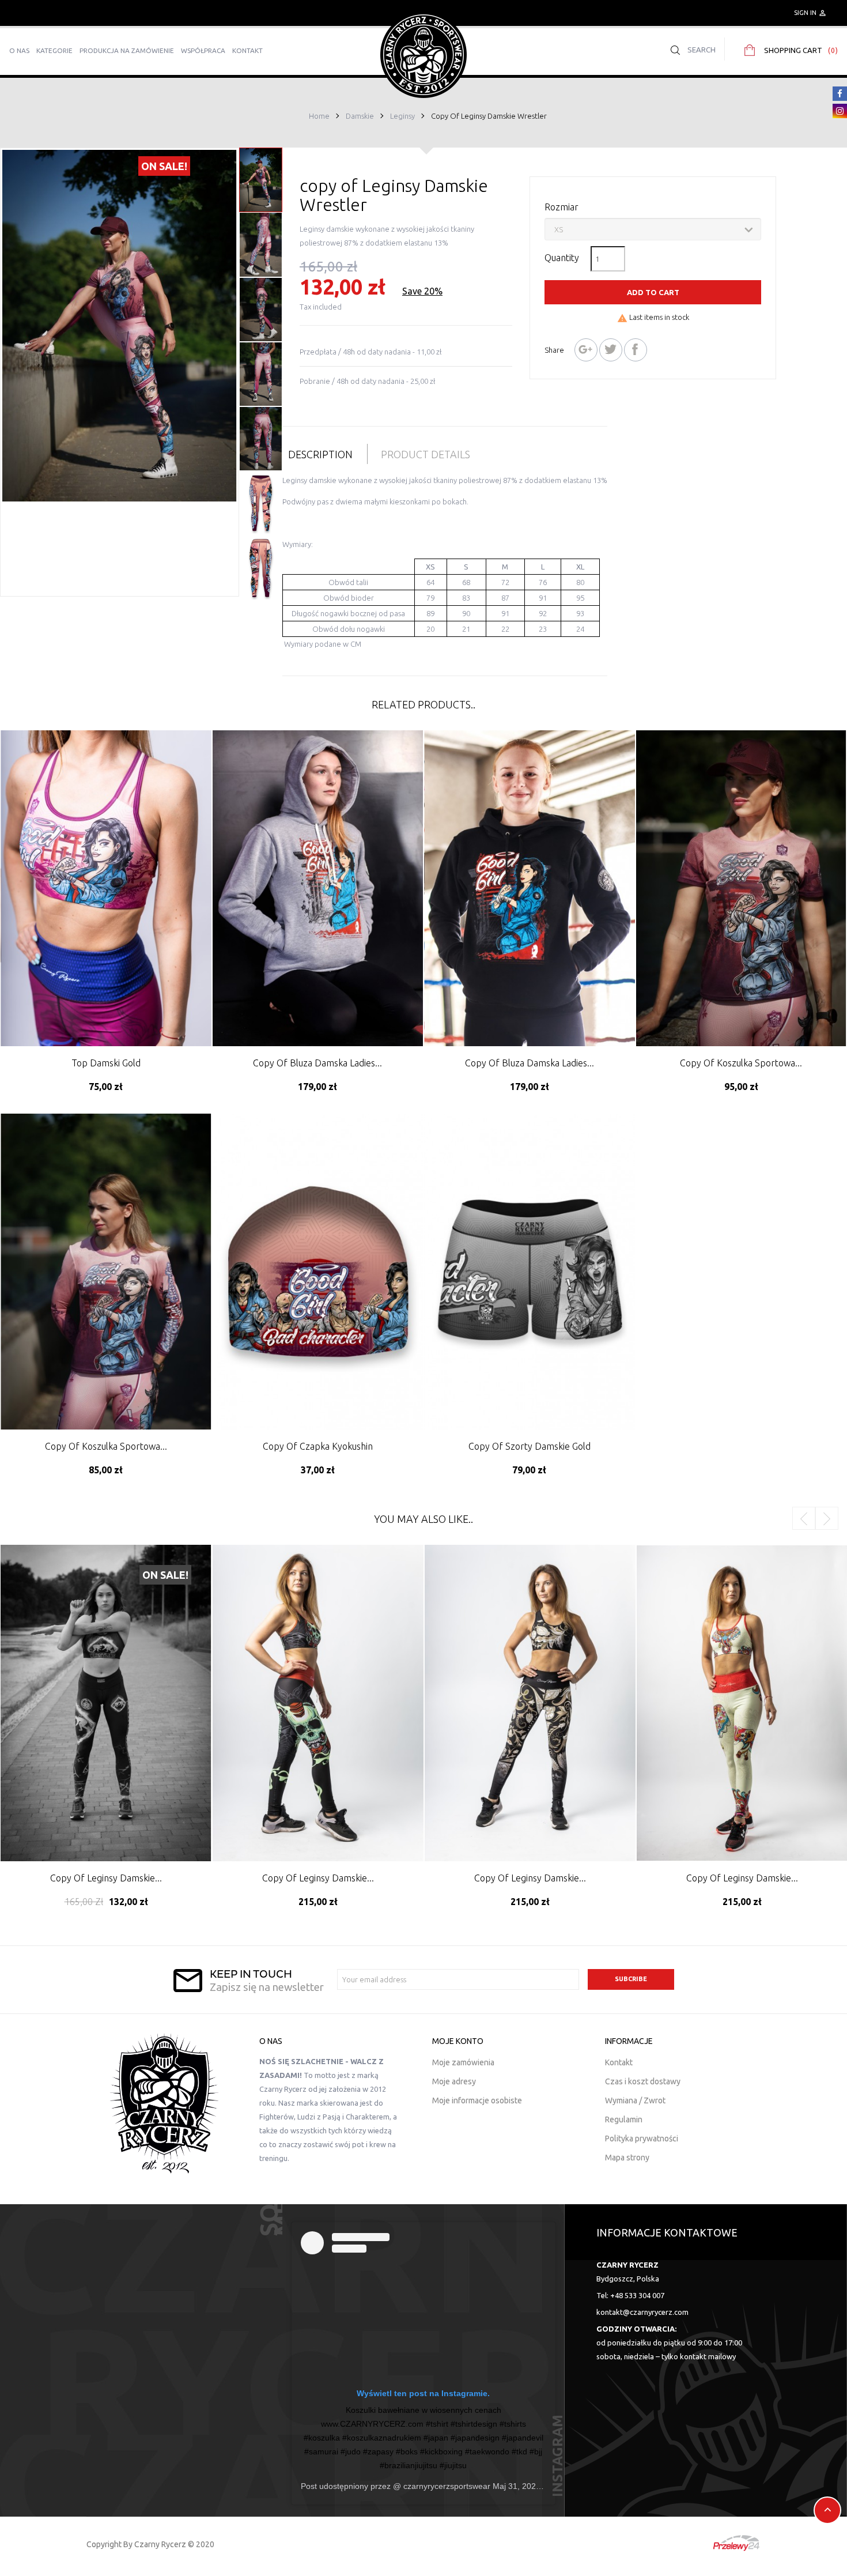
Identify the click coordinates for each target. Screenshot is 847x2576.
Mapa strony (627, 2158)
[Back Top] (827, 2510)
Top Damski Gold (106, 1063)
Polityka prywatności (642, 2139)
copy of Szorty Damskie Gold (530, 1446)
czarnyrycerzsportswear (446, 2486)
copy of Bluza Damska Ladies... (317, 1063)
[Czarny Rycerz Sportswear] (423, 54)
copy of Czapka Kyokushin (318, 1446)
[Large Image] (164, 2103)
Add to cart (653, 292)
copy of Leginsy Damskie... (106, 1878)
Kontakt (619, 2062)
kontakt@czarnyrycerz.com (642, 2312)
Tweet (611, 350)
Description (320, 454)
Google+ (586, 350)
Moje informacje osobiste (477, 2100)
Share (636, 350)
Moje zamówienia (463, 2062)
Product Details (426, 454)
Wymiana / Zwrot (635, 2100)
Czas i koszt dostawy (643, 2081)
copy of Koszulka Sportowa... (741, 1063)
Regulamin (624, 2119)
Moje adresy (454, 2081)
